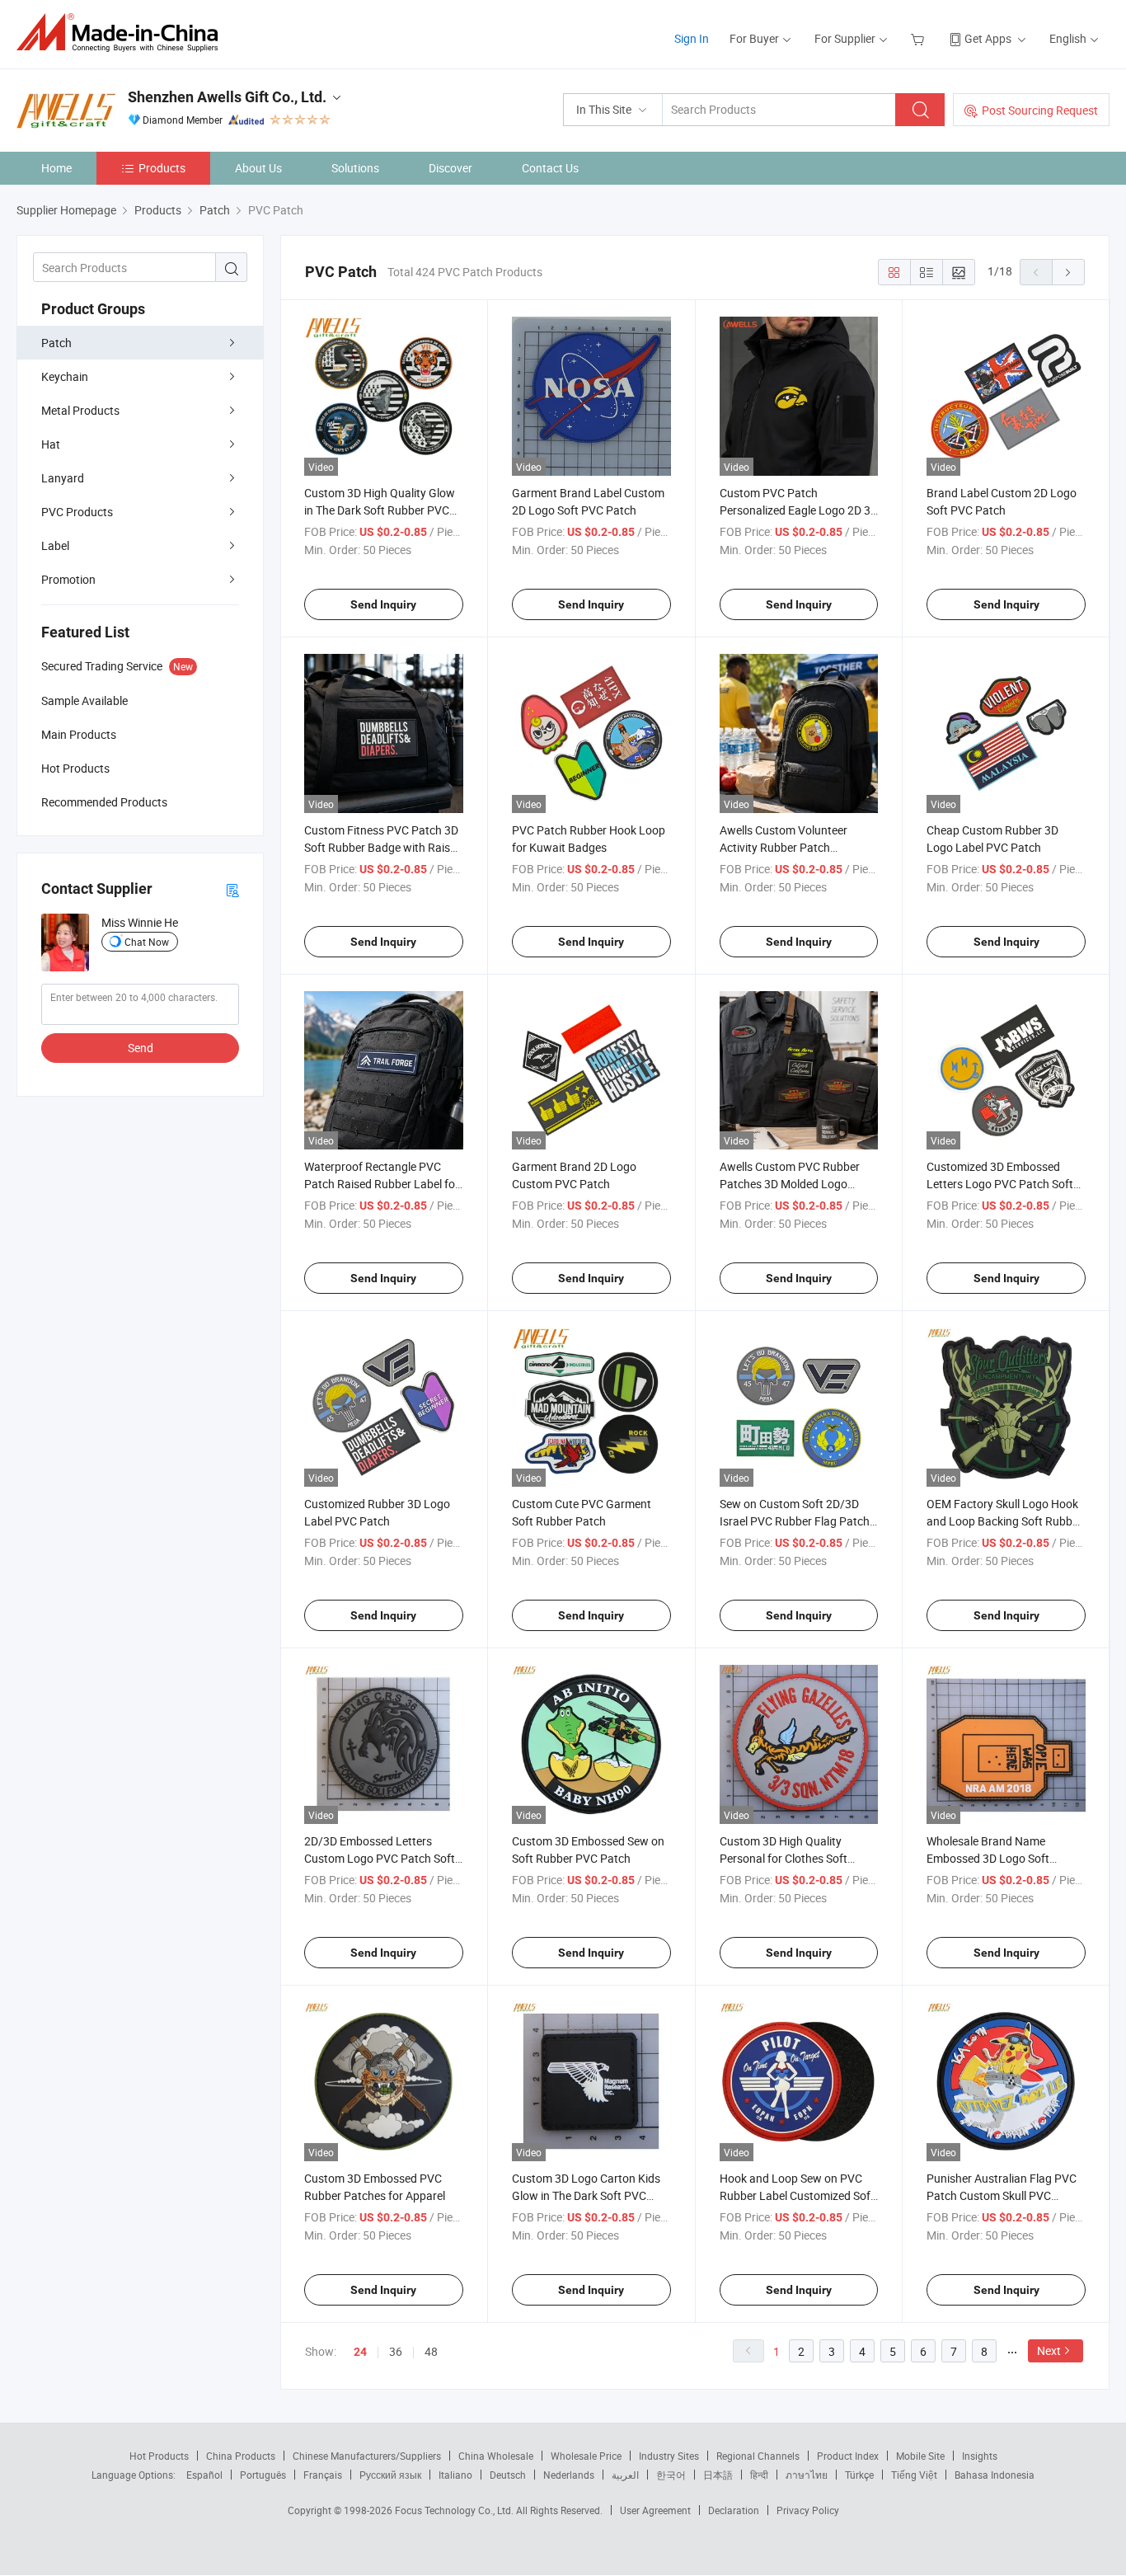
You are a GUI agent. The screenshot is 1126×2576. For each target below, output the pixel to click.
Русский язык (390, 2475)
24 (360, 2352)
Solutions (355, 168)
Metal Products (80, 410)
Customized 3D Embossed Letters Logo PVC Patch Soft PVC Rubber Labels (1000, 1184)
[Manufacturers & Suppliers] (122, 33)
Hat (51, 444)
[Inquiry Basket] (920, 38)
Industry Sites (669, 2456)
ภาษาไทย (807, 2475)
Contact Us (550, 168)
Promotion (68, 579)
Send (141, 1048)
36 (396, 2351)
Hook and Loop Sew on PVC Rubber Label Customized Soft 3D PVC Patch (797, 2195)
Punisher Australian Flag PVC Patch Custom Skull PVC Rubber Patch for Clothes (1002, 2195)
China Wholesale (496, 2456)
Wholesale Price (586, 2456)
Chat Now (147, 942)
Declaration (734, 2510)
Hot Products (159, 2456)
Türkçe (859, 2475)
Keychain (65, 376)
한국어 (671, 2475)
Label (55, 545)
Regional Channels (758, 2456)
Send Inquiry (383, 604)
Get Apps (988, 38)
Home (56, 168)
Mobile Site (920, 2456)
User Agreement (655, 2510)
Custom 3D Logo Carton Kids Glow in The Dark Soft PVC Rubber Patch (586, 2195)
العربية (625, 2475)
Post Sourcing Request (1040, 110)
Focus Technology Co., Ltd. (455, 2510)
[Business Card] (232, 889)
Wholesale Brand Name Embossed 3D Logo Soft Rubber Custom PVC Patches (1001, 1858)
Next (1049, 2350)
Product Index (848, 2456)
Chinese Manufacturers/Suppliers (367, 2456)
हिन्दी (759, 2475)
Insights (980, 2456)
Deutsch (508, 2475)
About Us (258, 168)
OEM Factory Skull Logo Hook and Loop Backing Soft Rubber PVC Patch (1004, 1521)
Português (263, 2475)
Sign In (692, 38)
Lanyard (63, 478)
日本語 (718, 2475)
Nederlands (569, 2475)
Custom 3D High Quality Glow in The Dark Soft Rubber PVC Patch (380, 510)
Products (162, 168)
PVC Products (77, 512)
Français (323, 2475)
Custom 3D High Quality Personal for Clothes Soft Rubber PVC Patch (784, 1858)
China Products (241, 2456)
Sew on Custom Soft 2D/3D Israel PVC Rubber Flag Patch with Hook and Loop (795, 1521)
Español (204, 2475)
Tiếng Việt (914, 2475)
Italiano (455, 2475)
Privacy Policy (808, 2510)
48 (431, 2351)
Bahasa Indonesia (995, 2475)
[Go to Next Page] (1068, 272)
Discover (450, 168)
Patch (56, 343)
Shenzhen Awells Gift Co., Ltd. (227, 97)
